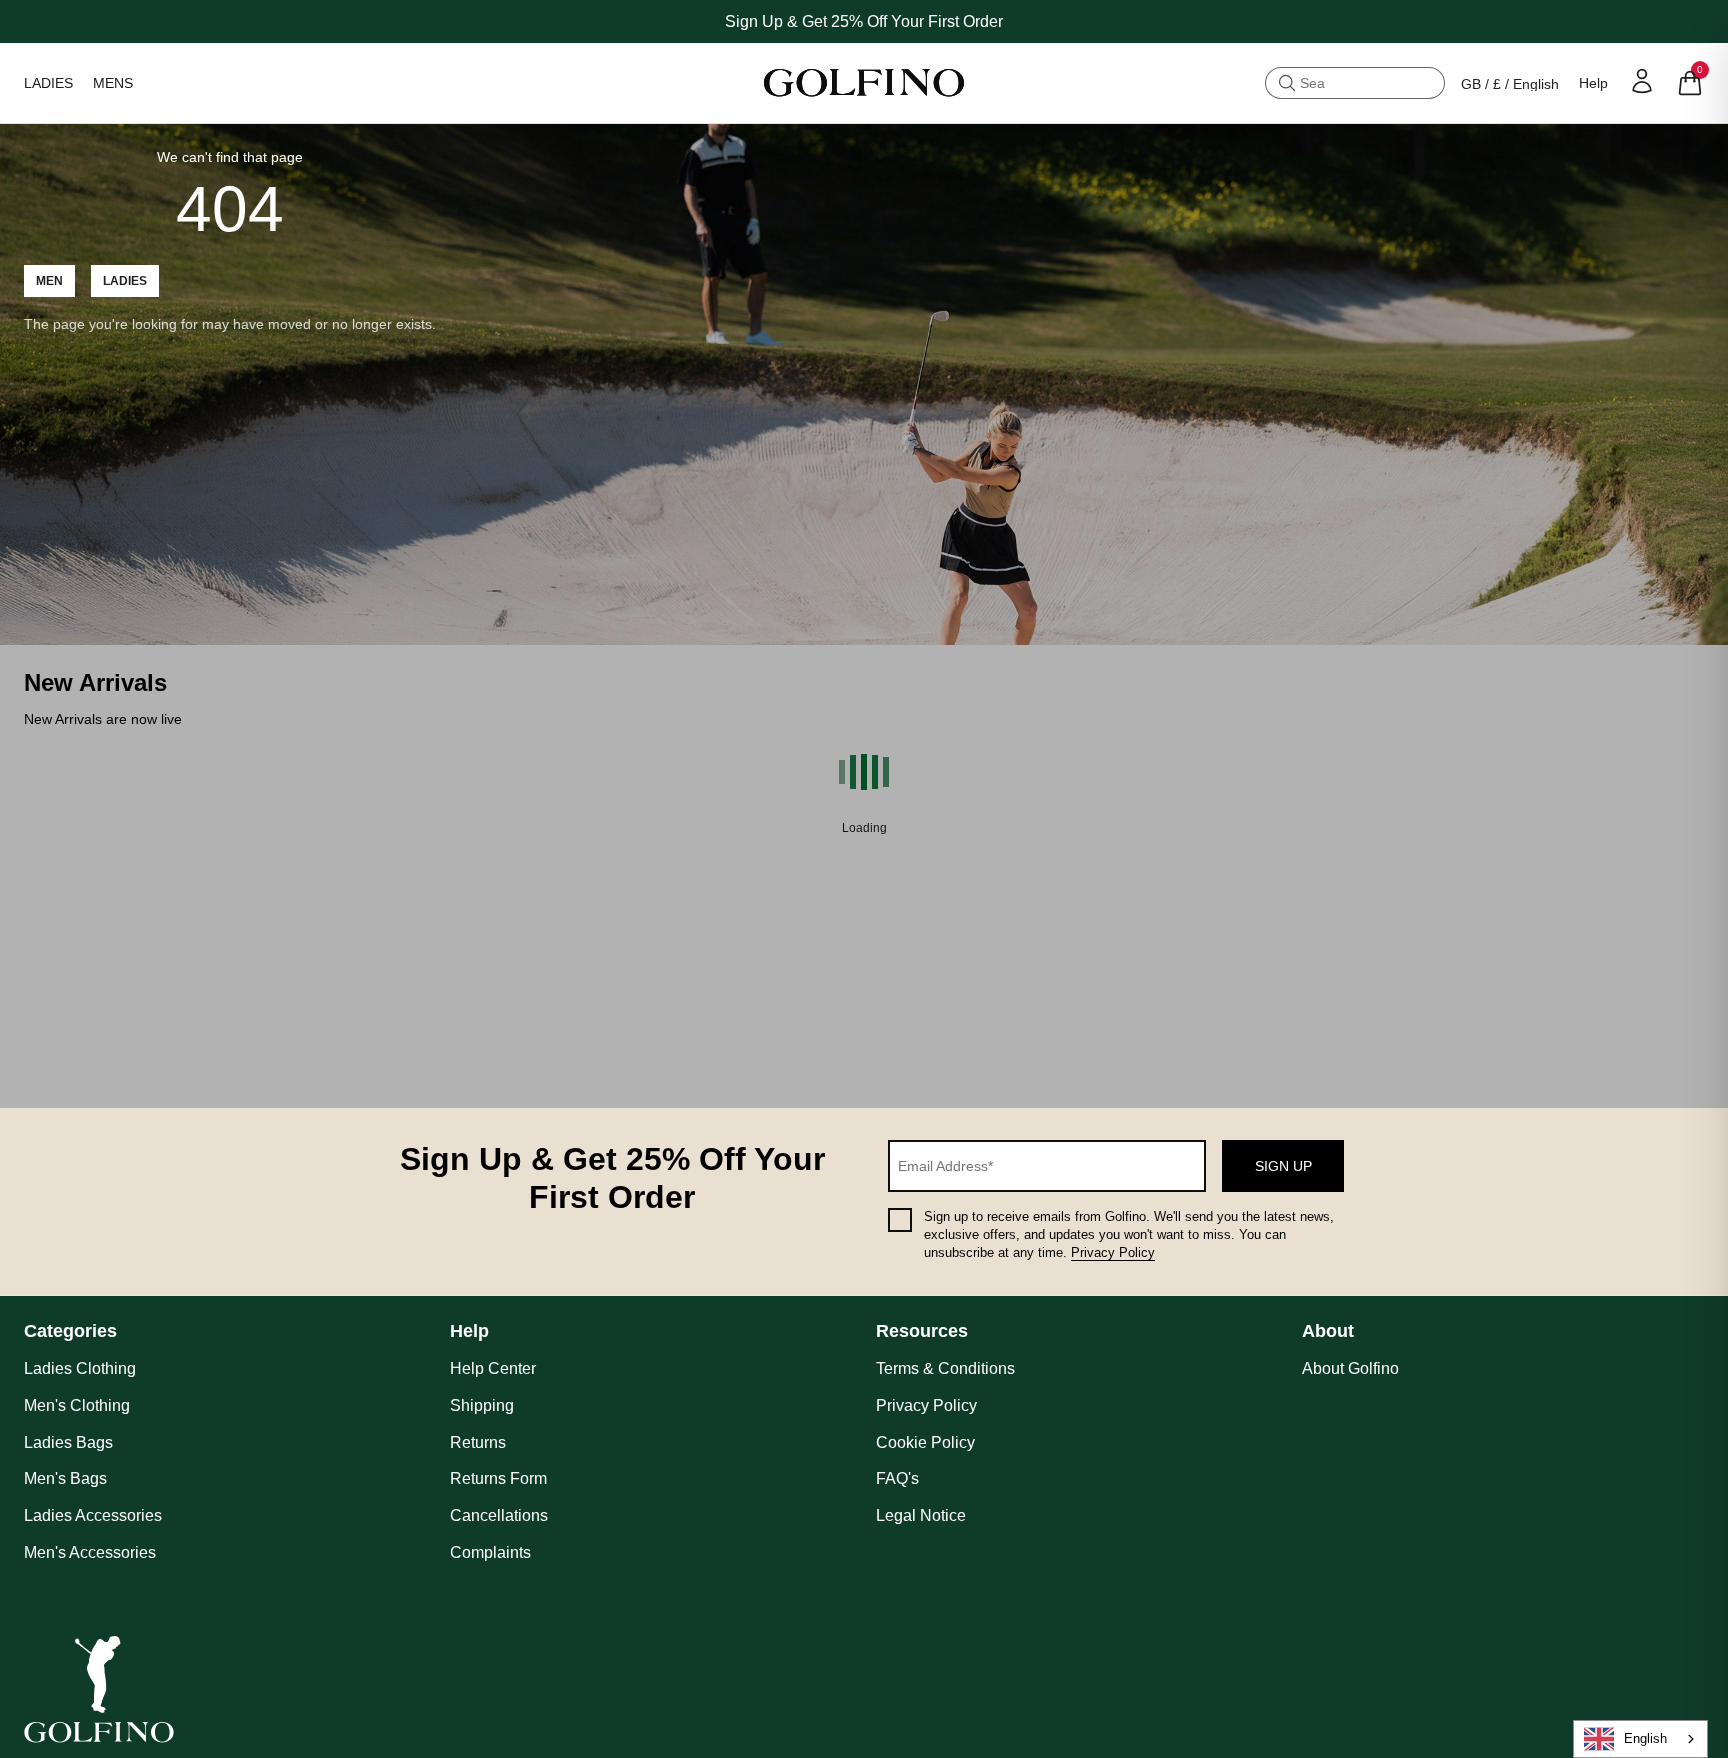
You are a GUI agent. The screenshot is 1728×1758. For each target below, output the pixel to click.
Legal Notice (921, 1515)
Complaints (490, 1552)
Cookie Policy (925, 1442)
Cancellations (499, 1515)
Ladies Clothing (80, 1368)
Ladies (125, 281)
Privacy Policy (1113, 1252)
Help (1593, 83)
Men (49, 281)
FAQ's (897, 1478)
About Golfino (1350, 1368)
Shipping (482, 1405)
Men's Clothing (77, 1405)
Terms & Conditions (945, 1368)
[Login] (1642, 81)
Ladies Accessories (93, 1515)
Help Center (493, 1368)
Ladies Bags (68, 1442)
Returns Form (498, 1478)
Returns (478, 1442)
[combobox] (1640, 1739)
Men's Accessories (90, 1552)
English (1645, 1738)
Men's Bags (65, 1478)
